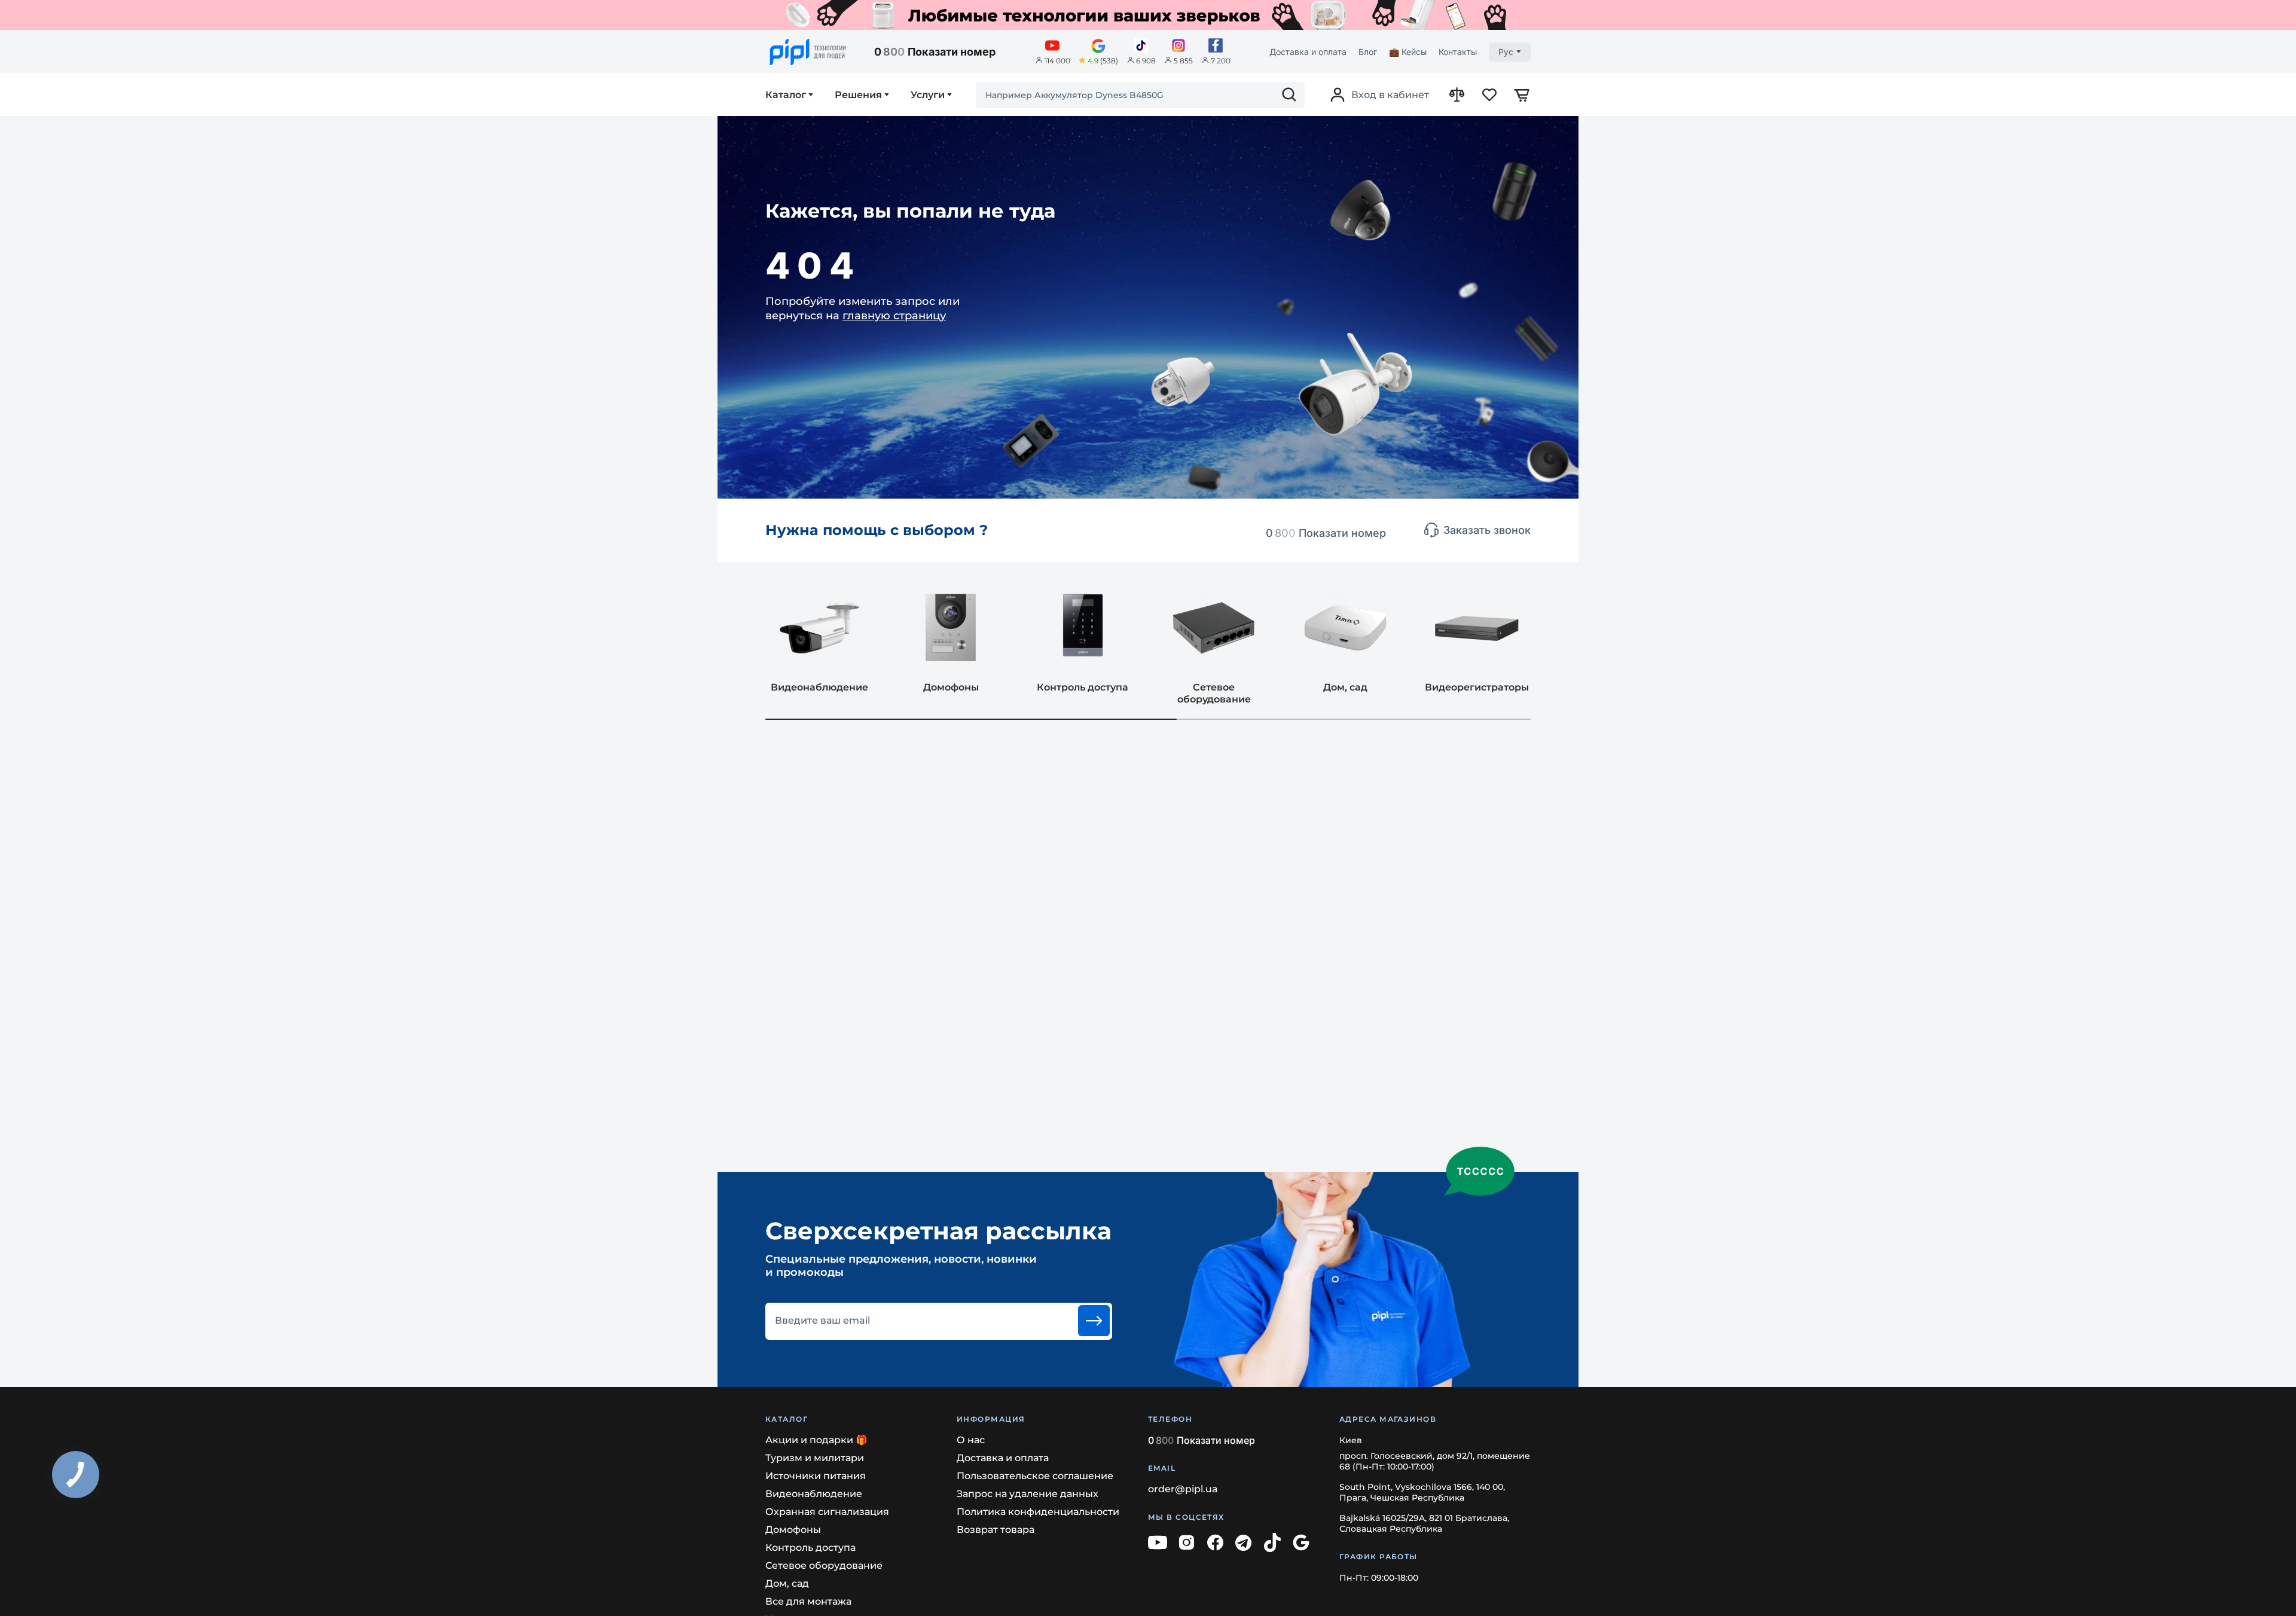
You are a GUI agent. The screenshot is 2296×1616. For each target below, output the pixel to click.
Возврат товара (996, 1530)
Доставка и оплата (1308, 52)
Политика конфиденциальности (1038, 1512)
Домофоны (793, 1530)
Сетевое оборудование (824, 1565)
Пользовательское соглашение (1035, 1476)
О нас (971, 1440)
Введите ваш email (822, 1321)
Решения (858, 95)
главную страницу (894, 316)
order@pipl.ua (1183, 1489)
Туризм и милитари (815, 1458)
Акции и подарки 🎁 (816, 1440)
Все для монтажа (808, 1601)
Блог (1368, 52)
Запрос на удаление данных (1028, 1494)
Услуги (928, 95)
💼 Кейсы (1408, 52)
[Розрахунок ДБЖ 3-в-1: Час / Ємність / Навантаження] (1148, 15)
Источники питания (816, 1476)
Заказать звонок (1487, 530)
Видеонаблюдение (814, 1494)
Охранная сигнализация (827, 1512)
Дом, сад (787, 1583)
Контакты (1458, 52)
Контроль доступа (810, 1548)
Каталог (786, 95)
